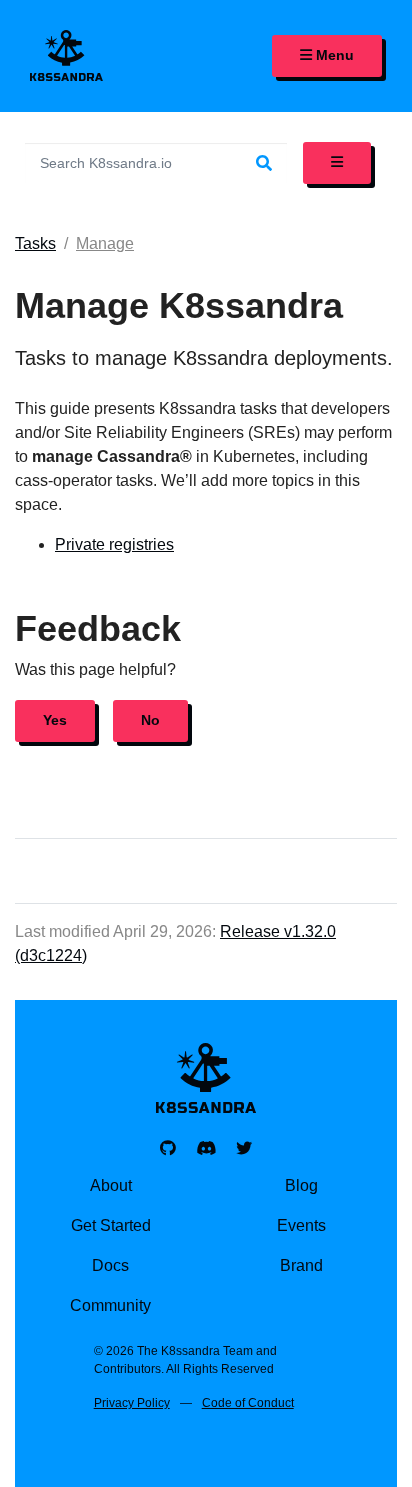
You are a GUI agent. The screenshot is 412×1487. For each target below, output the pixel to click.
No (150, 720)
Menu (333, 55)
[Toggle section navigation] (337, 163)
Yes (55, 720)
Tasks (35, 243)
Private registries (114, 544)
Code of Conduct (248, 1403)
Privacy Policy (132, 1403)
